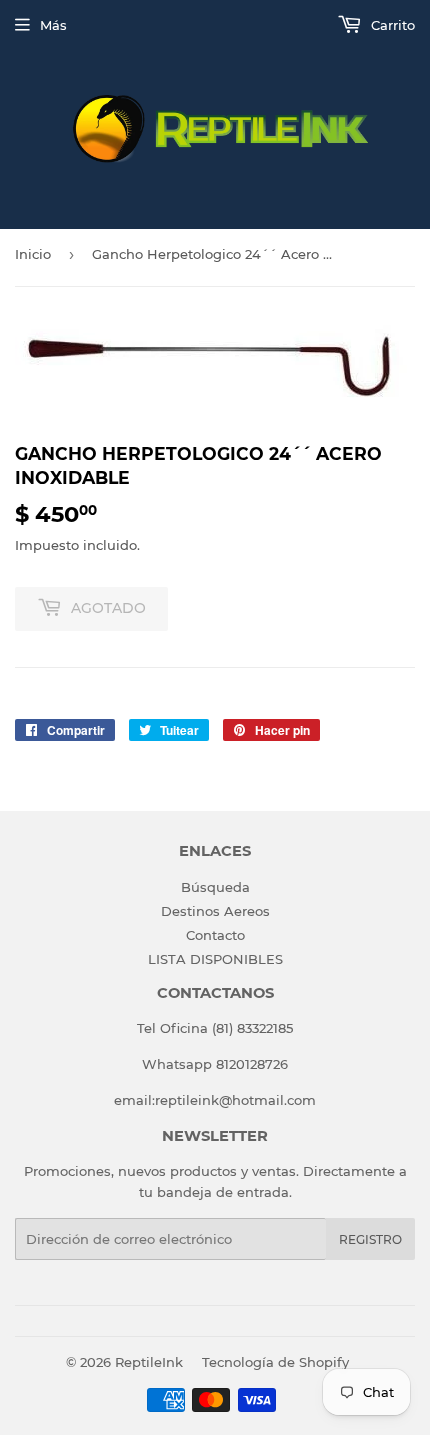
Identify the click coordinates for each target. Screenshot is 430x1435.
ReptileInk (149, 1362)
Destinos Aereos (215, 911)
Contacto (215, 935)
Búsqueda (215, 887)
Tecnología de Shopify (275, 1362)
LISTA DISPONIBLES (215, 959)
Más (53, 25)
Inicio (33, 254)
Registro (370, 1239)
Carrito (391, 25)
